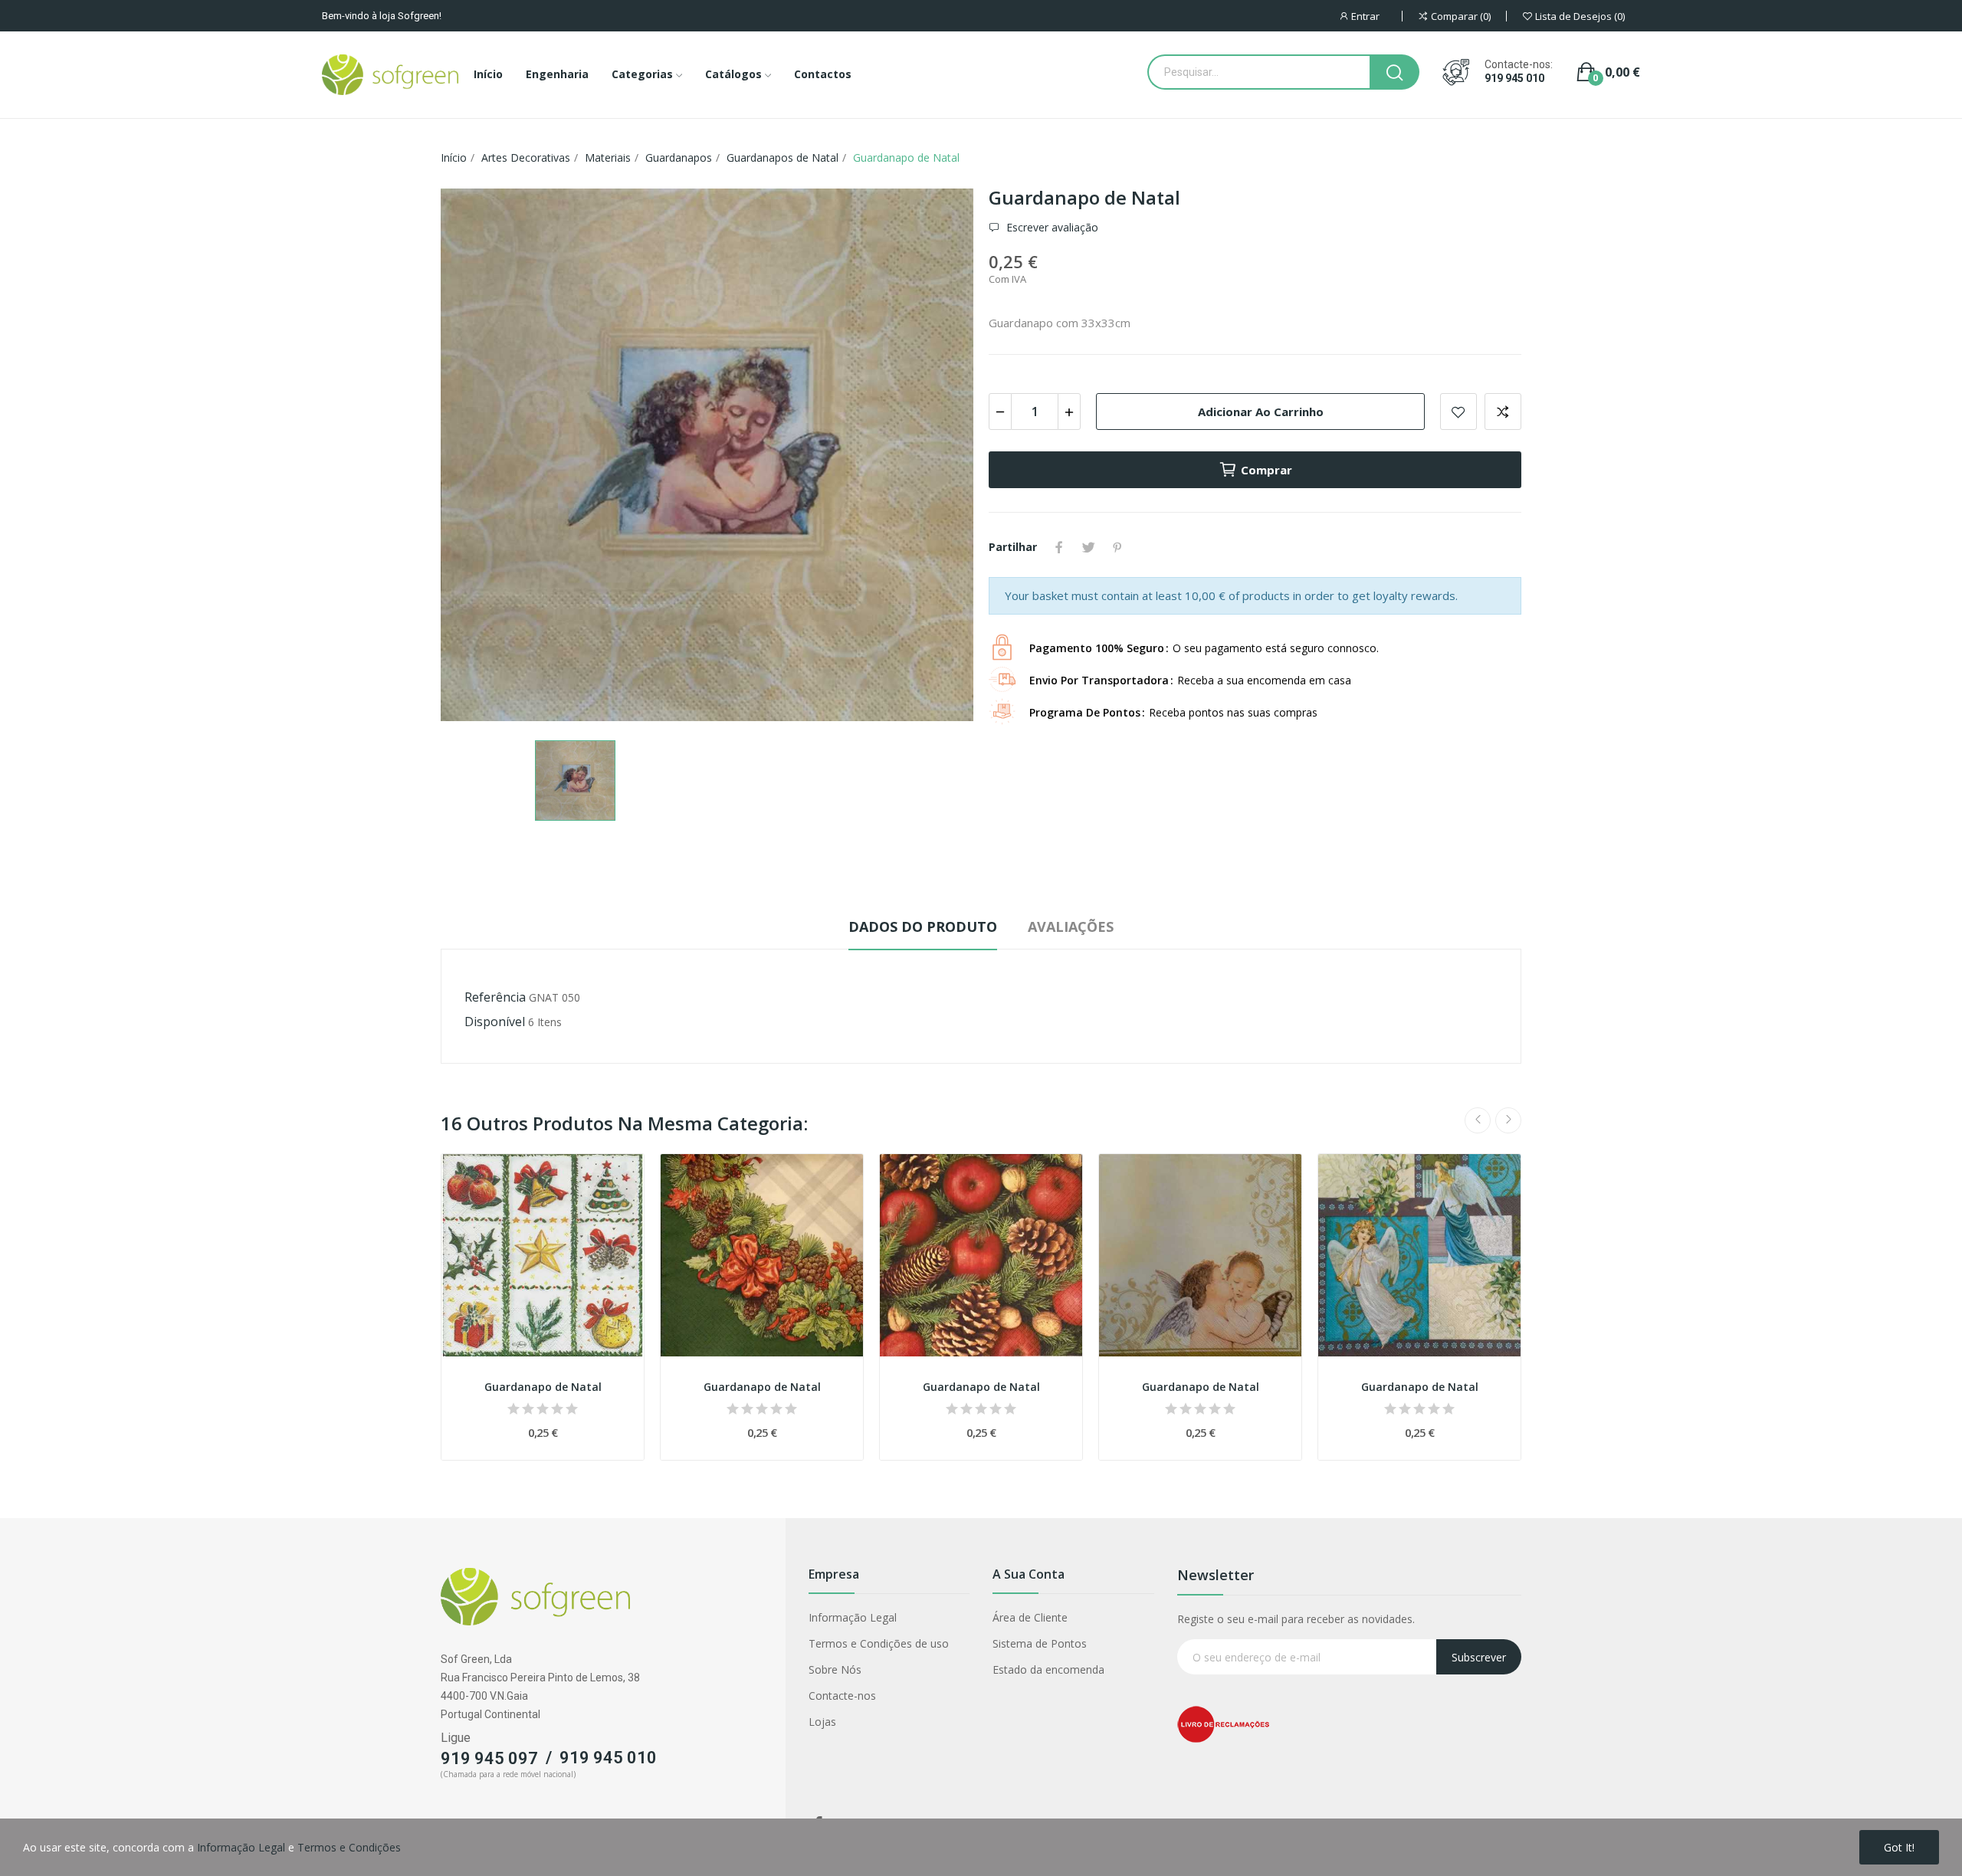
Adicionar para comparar (1503, 412)
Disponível (495, 1022)
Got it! (1899, 1847)
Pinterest (1117, 547)
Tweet (1088, 547)
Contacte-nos (842, 1696)
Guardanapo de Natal (543, 1387)
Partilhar (1059, 547)
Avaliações (1071, 927)
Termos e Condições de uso (879, 1643)
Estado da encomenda (1048, 1669)
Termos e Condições (349, 1847)
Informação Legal (853, 1617)
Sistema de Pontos (1040, 1643)
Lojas (822, 1722)
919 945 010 (1514, 78)
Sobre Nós (835, 1669)
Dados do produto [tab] (923, 927)
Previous (1478, 1120)
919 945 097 (489, 1758)
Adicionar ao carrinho (1261, 412)
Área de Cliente (1030, 1617)
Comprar (1266, 470)
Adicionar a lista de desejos (1458, 412)
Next (1508, 1120)
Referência (495, 997)
